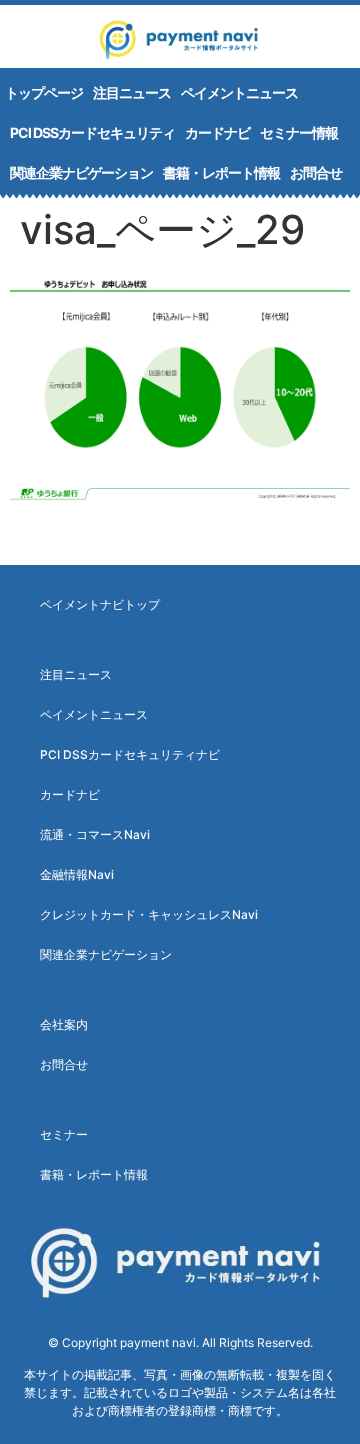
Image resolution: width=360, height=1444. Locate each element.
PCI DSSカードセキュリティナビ (130, 754)
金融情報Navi (77, 874)
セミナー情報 (299, 132)
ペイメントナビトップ (100, 604)
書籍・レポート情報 (221, 172)
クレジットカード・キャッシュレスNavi (149, 914)
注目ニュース (132, 92)
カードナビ (217, 132)
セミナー (64, 1134)
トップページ (44, 92)
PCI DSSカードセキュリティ (92, 132)
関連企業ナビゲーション (81, 172)
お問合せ (316, 172)
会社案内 (64, 1024)
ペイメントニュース (239, 92)
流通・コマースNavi (95, 834)
